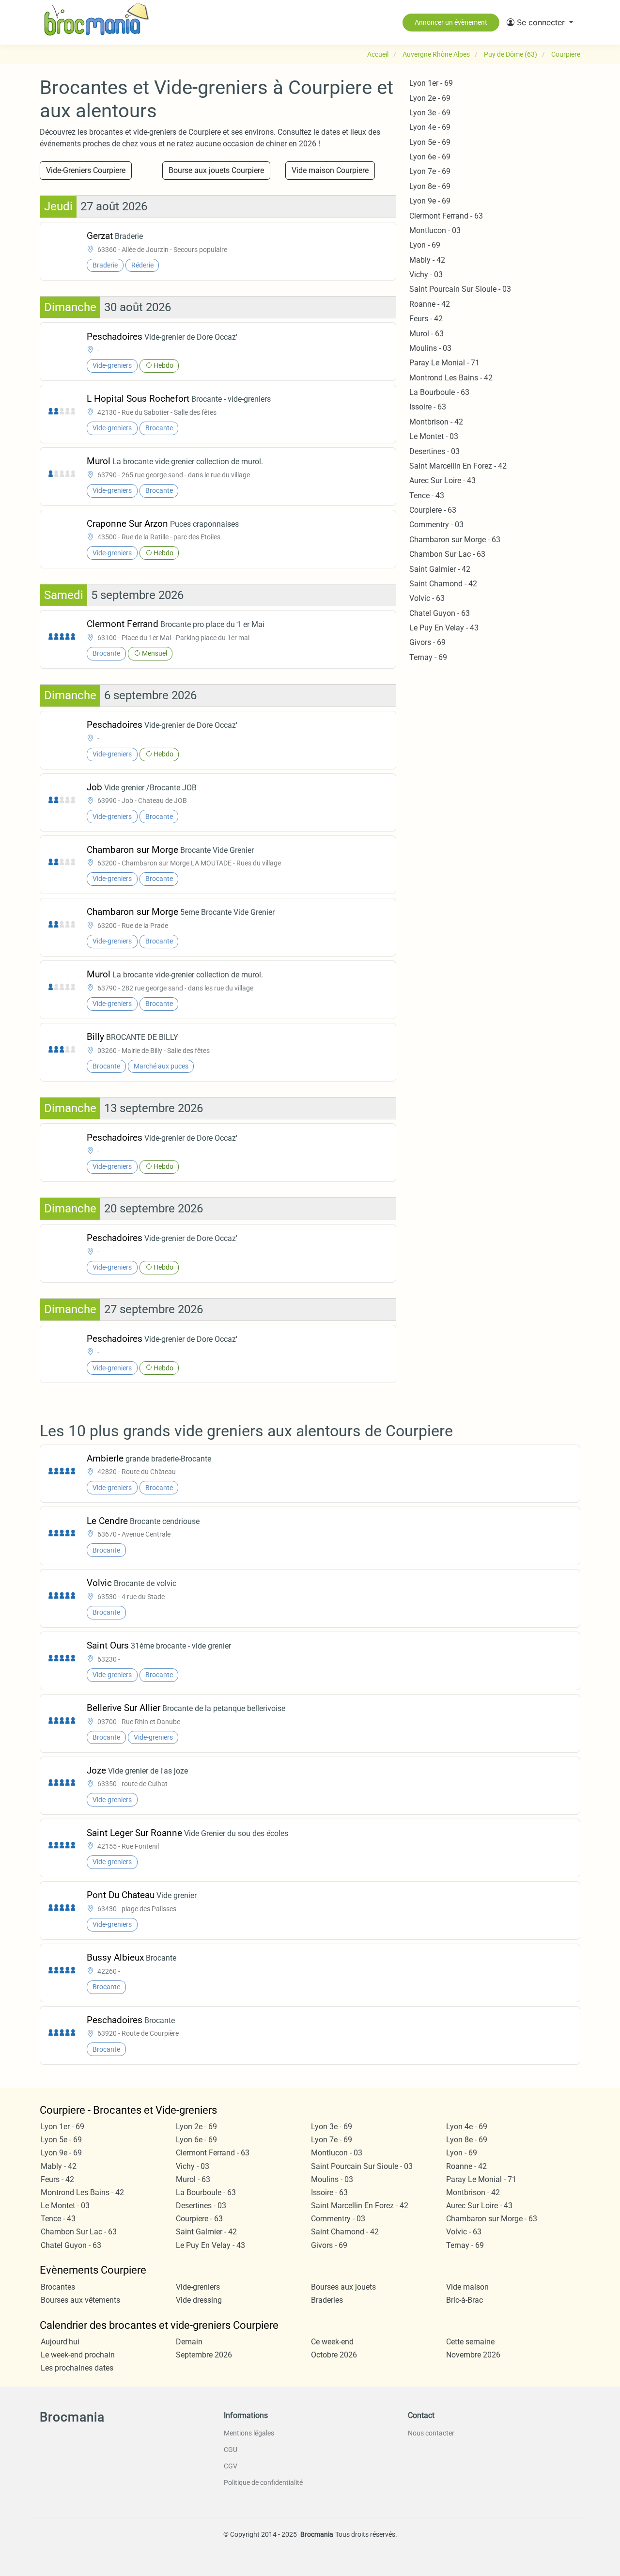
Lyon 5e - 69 (430, 142)
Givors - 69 (427, 642)
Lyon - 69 (425, 245)
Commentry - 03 (436, 525)
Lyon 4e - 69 (430, 127)
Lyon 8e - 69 (430, 186)
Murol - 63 (426, 334)
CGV (231, 2466)
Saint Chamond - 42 (443, 584)
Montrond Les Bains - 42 (451, 378)
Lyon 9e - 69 (430, 201)
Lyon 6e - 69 (430, 157)
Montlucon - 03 (435, 230)
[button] (540, 22)
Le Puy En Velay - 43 (444, 628)
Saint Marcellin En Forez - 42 (458, 466)
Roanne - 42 (430, 304)
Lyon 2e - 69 (430, 98)
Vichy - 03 (426, 275)
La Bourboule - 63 (439, 392)
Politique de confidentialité (263, 2482)
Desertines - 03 (434, 451)
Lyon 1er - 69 (431, 83)
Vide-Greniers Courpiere (86, 170)
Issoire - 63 (428, 407)
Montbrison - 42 (436, 422)
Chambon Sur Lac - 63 (447, 554)
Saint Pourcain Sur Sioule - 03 (460, 289)
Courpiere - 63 (433, 510)
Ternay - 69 (428, 657)
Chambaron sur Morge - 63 (455, 540)
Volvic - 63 (427, 598)
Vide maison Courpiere (330, 170)
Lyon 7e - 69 (430, 171)
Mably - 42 (427, 260)
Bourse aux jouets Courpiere (216, 170)
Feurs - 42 (426, 319)
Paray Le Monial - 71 (444, 363)
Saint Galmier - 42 (440, 569)
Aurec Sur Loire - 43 (442, 480)
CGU (231, 2450)
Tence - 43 (427, 495)
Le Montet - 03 (434, 436)
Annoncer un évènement (451, 22)
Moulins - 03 (430, 348)
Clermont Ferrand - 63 (446, 216)
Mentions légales (249, 2433)
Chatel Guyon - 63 (440, 613)
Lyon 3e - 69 (430, 113)
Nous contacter (431, 2433)
